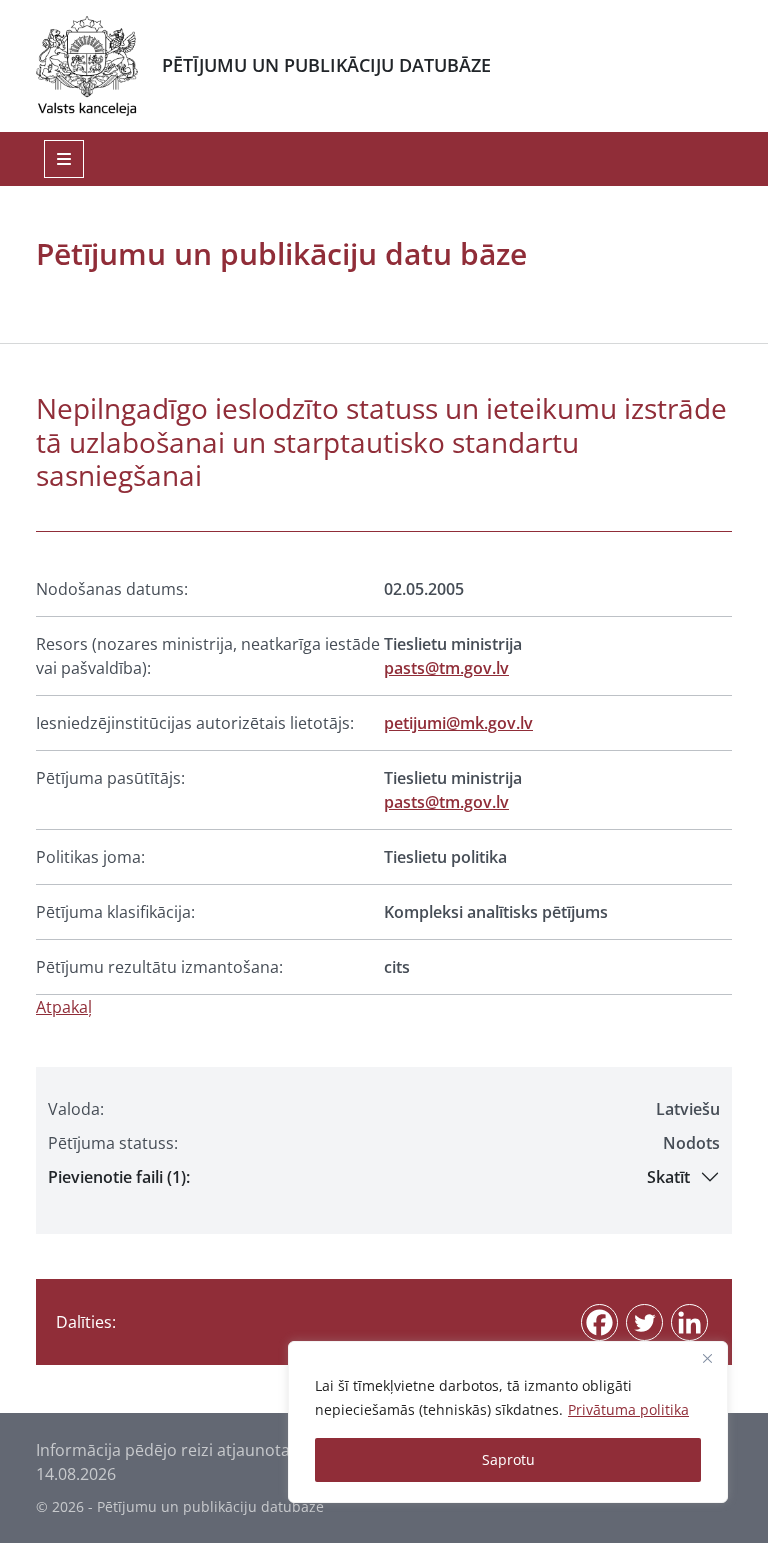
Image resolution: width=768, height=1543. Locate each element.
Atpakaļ (64, 1007)
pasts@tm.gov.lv (446, 668)
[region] (508, 1422)
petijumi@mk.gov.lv (458, 723)
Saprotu (508, 1459)
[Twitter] (644, 1322)
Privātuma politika (628, 1409)
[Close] (707, 1358)
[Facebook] (599, 1322)
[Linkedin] (689, 1322)
